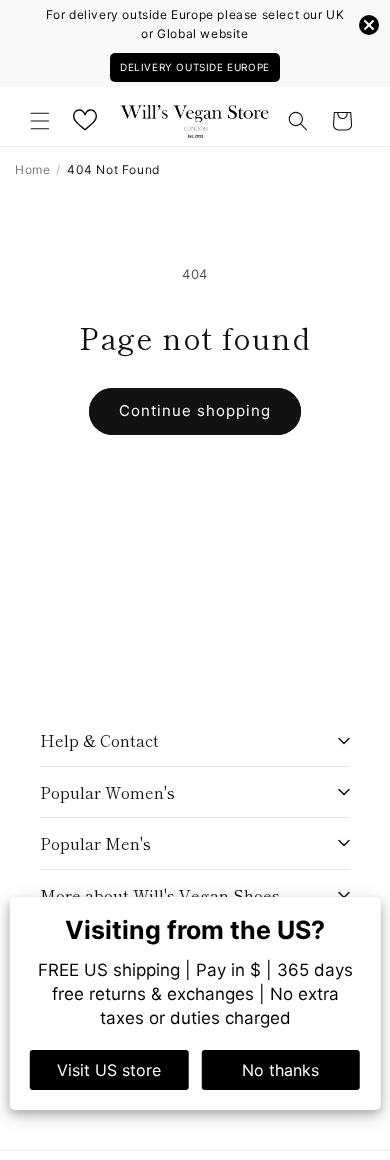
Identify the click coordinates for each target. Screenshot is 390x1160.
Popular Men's (95, 843)
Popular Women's (107, 792)
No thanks (280, 1070)
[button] (40, 121)
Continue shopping (195, 410)
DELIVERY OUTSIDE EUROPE (195, 67)
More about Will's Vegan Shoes (160, 895)
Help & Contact (99, 740)
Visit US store (109, 1070)
